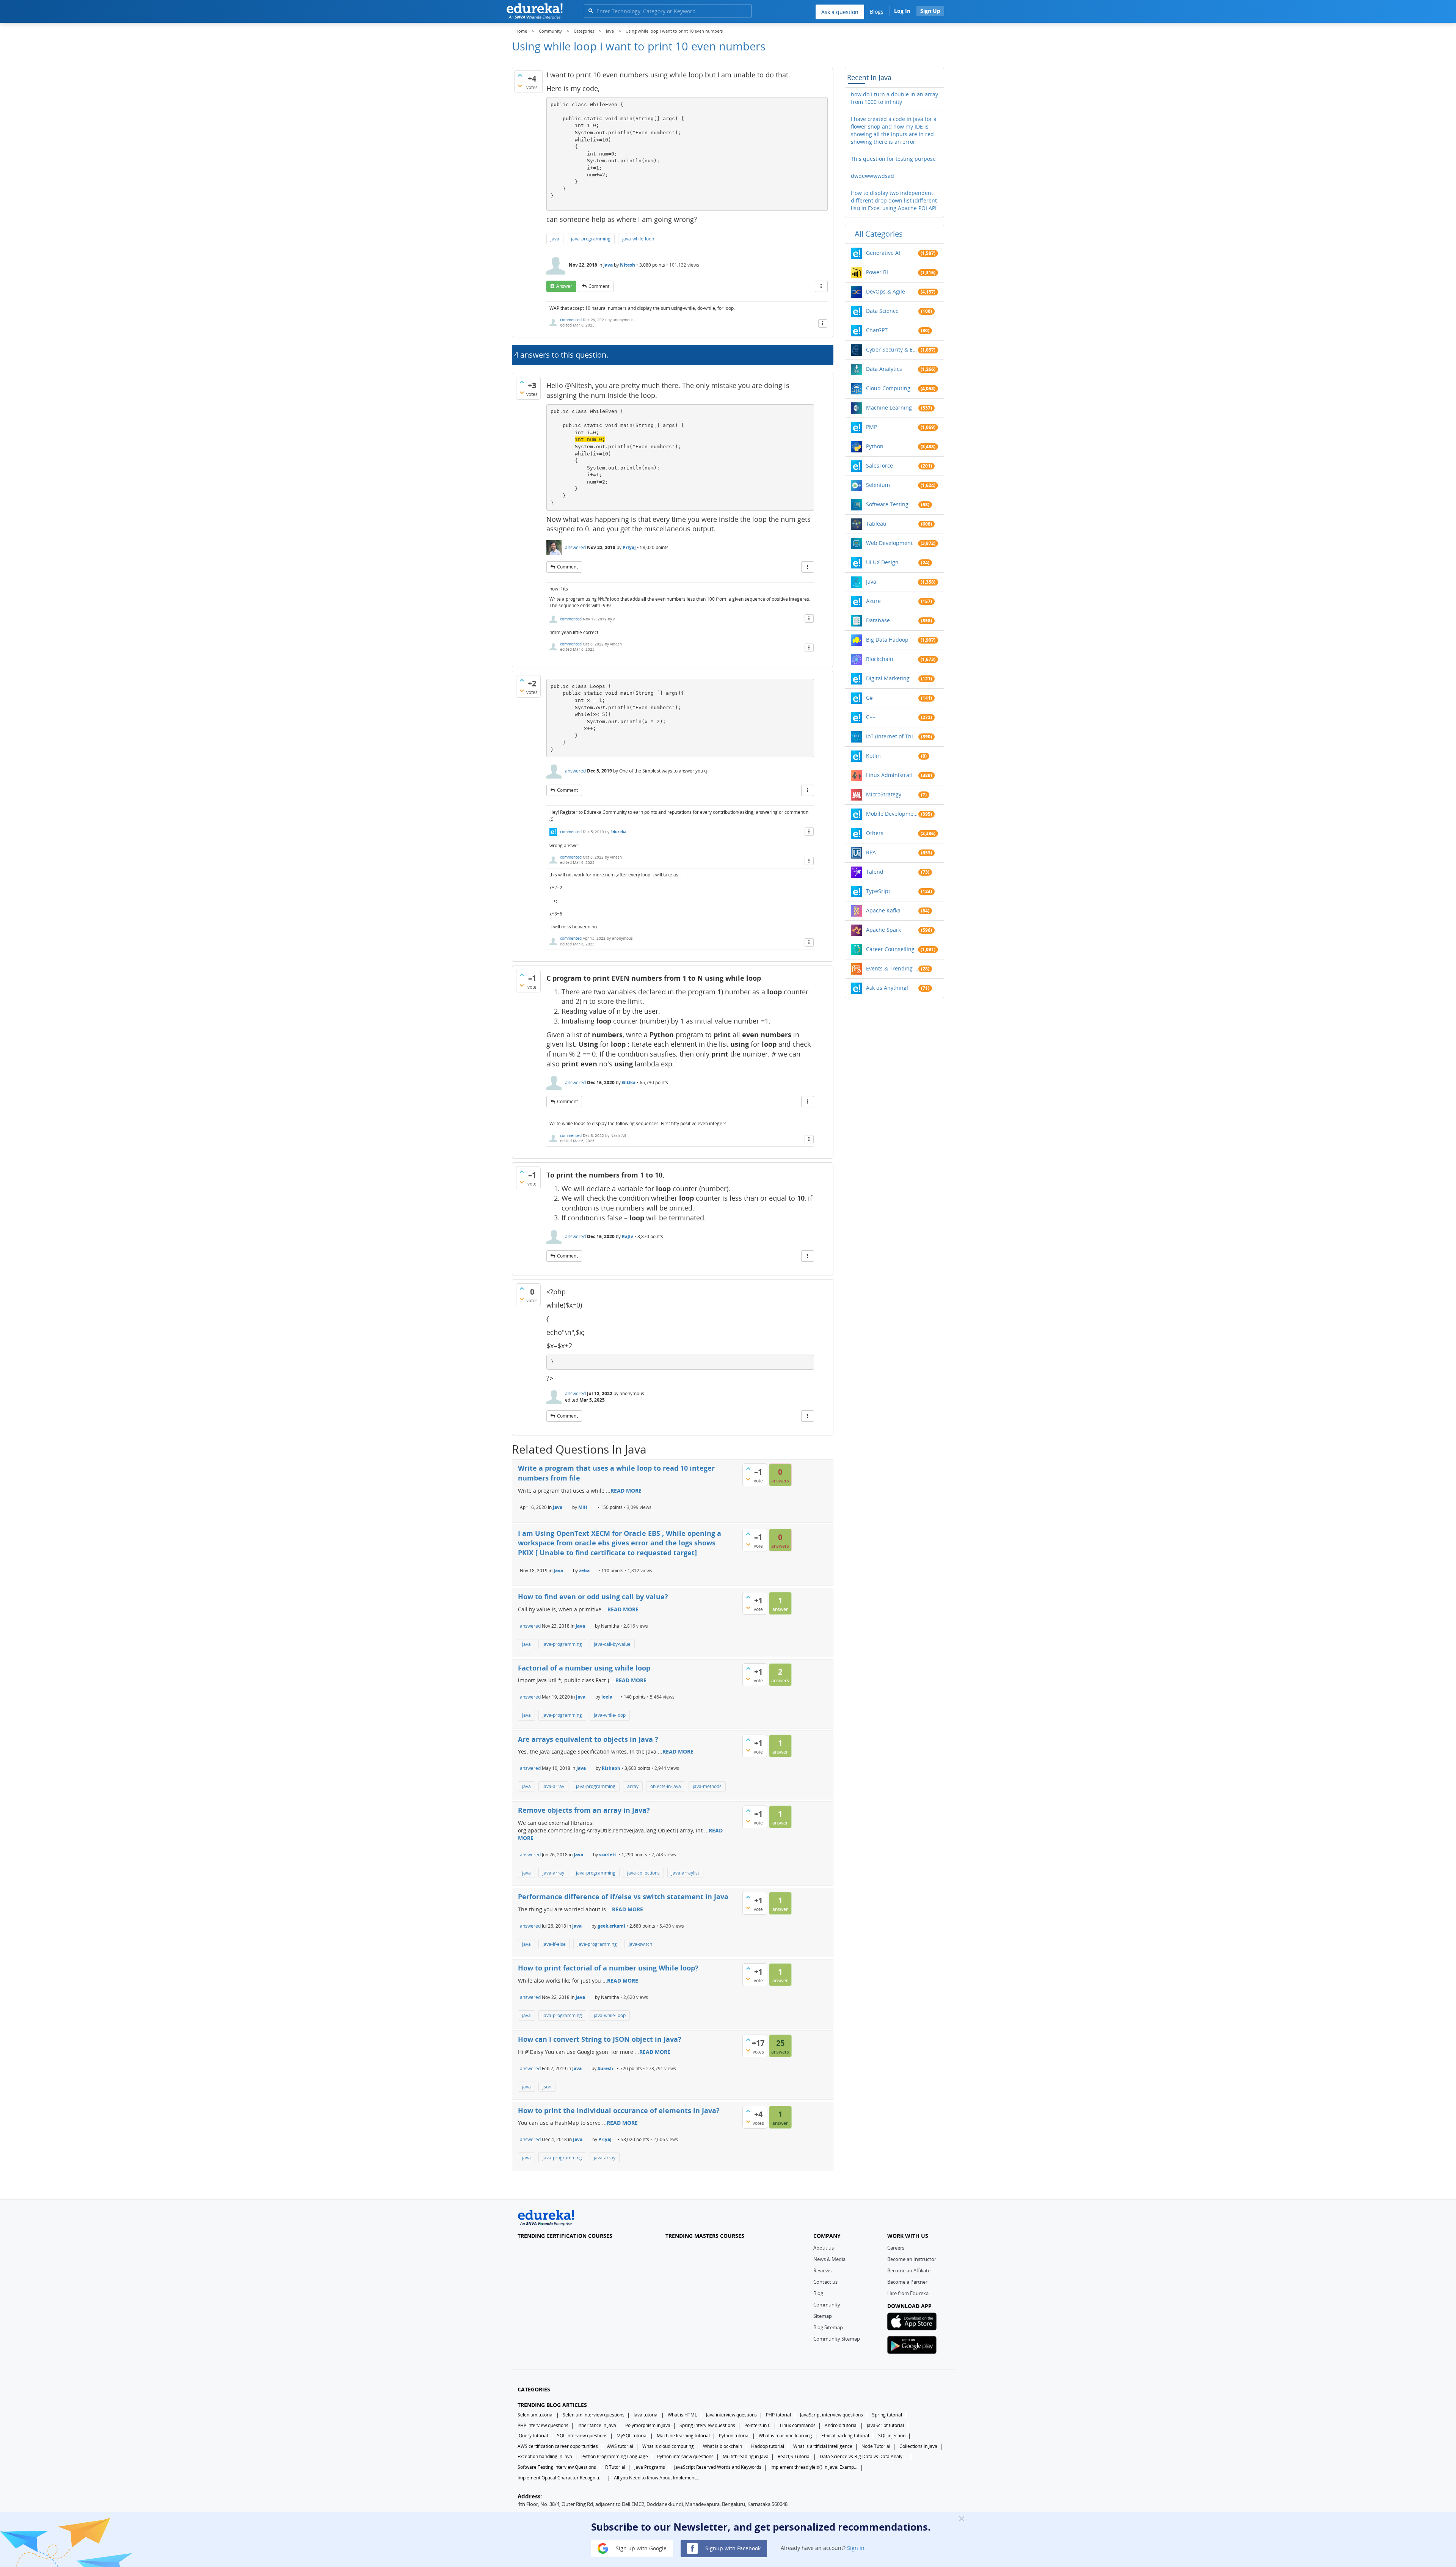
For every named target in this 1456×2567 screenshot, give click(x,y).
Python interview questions (685, 2456)
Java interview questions (731, 2415)
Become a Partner (907, 2282)
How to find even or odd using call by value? (593, 1597)
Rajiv (628, 1236)
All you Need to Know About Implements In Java (657, 2478)
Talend (875, 872)
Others (875, 833)
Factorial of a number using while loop (584, 1668)
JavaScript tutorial (885, 2425)
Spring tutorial (887, 2415)
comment (599, 286)
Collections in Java (918, 2446)
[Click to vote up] (520, 75)
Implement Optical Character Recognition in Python (561, 2478)
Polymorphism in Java (648, 2425)
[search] (591, 10)
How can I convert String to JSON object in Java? (600, 2039)
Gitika (629, 1083)
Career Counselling (890, 949)
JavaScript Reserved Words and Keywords (718, 2467)
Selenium (878, 485)
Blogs (877, 12)
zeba (584, 1571)
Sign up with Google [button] (640, 2548)
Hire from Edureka (908, 2293)
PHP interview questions (543, 2425)
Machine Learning (889, 407)
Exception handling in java (545, 2456)
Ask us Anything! (887, 988)
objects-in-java (666, 1786)
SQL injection (892, 2436)
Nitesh (628, 265)
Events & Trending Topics (892, 968)
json (547, 2087)
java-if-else (554, 1944)
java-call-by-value (612, 1644)
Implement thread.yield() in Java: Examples (814, 2467)
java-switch (640, 1944)
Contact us (825, 2282)
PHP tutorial (778, 2415)
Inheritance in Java (597, 2425)
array (633, 1786)
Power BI (877, 272)
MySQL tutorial (632, 2436)
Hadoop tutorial (768, 2446)
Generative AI (883, 253)
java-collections (643, 1873)
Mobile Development (892, 814)
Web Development (889, 543)
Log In (902, 11)
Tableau (876, 524)
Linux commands (798, 2425)
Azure (873, 601)
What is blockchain (723, 2446)
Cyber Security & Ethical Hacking (892, 349)
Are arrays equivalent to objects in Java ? (588, 1739)
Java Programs (650, 2467)
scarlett (608, 1855)
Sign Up (930, 11)
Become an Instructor (912, 2259)
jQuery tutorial (533, 2436)
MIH (583, 1507)
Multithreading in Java (746, 2456)
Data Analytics (884, 369)
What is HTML (682, 2415)
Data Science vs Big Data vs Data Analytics (863, 2456)
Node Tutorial (876, 2446)
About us (824, 2248)
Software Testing (887, 504)
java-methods (707, 1786)
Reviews (822, 2270)
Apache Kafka (883, 910)
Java (608, 265)
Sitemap (823, 2316)
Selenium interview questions (594, 2415)
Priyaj (629, 547)
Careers (896, 2248)
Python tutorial (734, 2436)
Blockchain (880, 659)
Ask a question (840, 12)
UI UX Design (882, 562)
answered (575, 547)
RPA (871, 852)
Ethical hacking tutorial (845, 2436)
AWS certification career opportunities (558, 2446)
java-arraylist (685, 1873)
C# (869, 698)
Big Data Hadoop (887, 640)
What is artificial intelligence (823, 2446)
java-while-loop (638, 239)
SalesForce (879, 466)
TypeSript (878, 891)
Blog (818, 2293)
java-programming (591, 239)
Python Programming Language (615, 2456)
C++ (871, 717)
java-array (553, 1786)
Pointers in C (758, 2425)
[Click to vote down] (520, 86)
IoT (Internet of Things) (892, 736)
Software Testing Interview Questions (557, 2467)
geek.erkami (611, 1926)
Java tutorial (646, 2415)
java (555, 239)
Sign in (856, 2548)
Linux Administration (892, 775)
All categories (879, 234)
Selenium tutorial (536, 2415)
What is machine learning (785, 2436)
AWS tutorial (620, 2446)
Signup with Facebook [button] (732, 2548)
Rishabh (611, 1768)
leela (607, 1697)
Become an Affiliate (909, 2270)
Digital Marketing (888, 678)
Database (878, 620)
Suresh (605, 2069)
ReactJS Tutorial (794, 2456)
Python (875, 446)
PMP (872, 427)
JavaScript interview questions (832, 2415)
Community (827, 2305)
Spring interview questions (707, 2425)
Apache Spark (883, 930)
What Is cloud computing (668, 2446)
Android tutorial (841, 2425)
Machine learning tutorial (683, 2436)
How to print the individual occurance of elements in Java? (619, 2110)
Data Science (882, 311)
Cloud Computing (888, 388)
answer (564, 286)
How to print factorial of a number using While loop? (608, 1968)
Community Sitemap (837, 2339)
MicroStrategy (884, 794)
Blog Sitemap (828, 2327)
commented (571, 320)
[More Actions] (821, 286)
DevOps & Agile (886, 291)
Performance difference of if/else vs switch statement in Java (623, 1897)
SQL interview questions (582, 2436)
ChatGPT (877, 330)
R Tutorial (615, 2467)
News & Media (829, 2259)
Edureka (618, 832)
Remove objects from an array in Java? (584, 1810)
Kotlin (873, 756)
